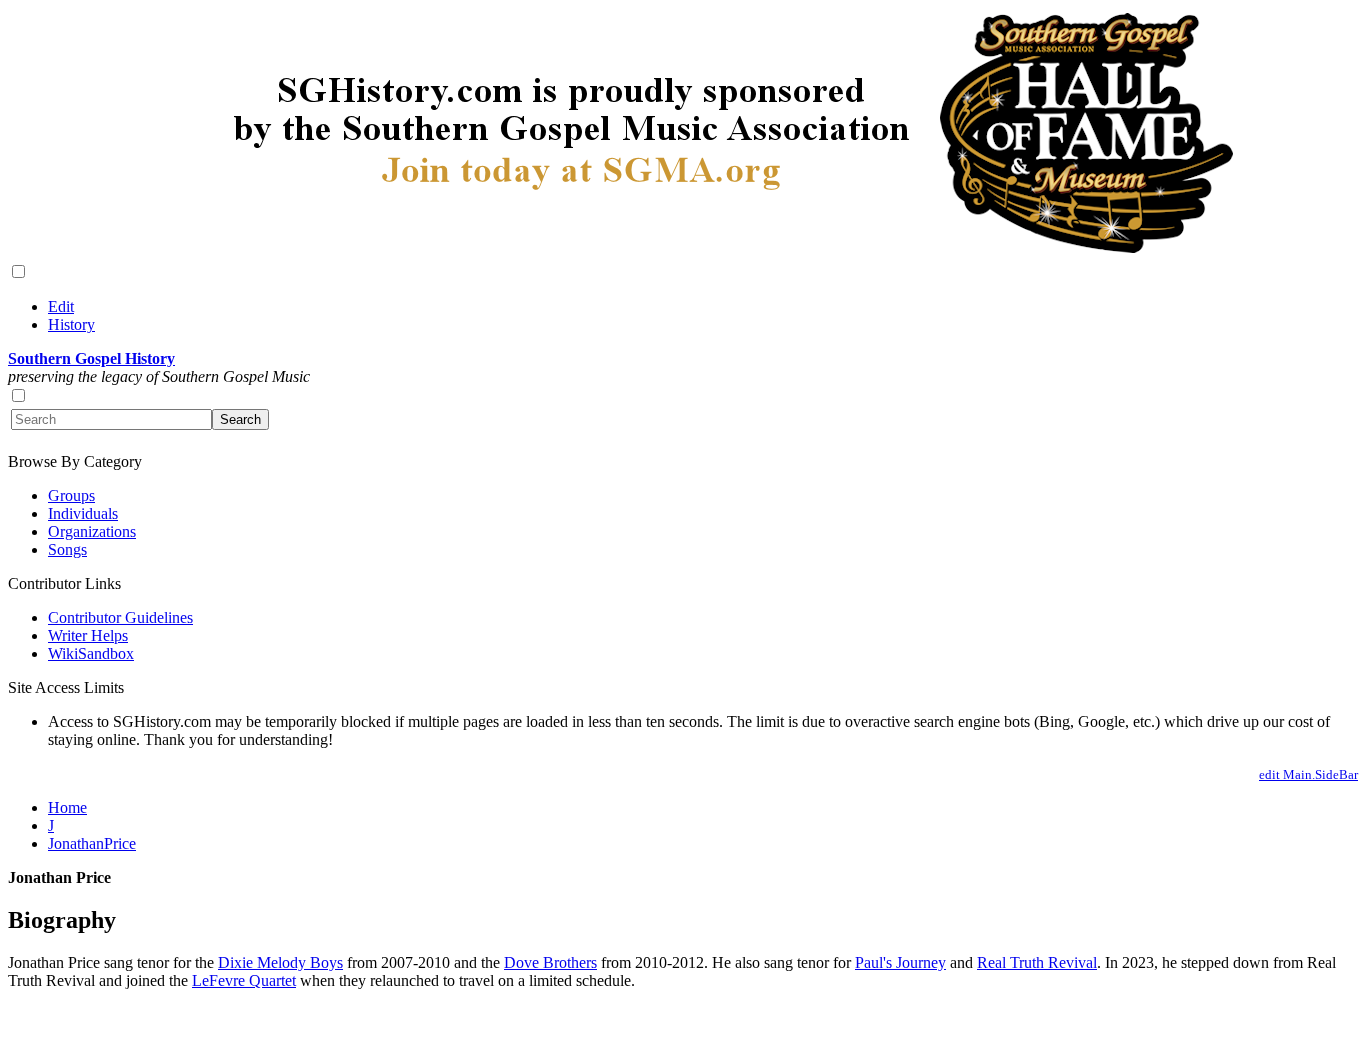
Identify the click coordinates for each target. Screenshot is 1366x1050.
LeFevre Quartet (244, 980)
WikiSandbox (91, 653)
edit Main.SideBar (1308, 774)
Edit (61, 306)
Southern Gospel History (91, 358)
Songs (67, 549)
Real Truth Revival (1037, 962)
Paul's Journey (900, 962)
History (71, 324)
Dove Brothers (550, 962)
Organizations (92, 531)
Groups (71, 495)
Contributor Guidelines (120, 617)
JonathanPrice (92, 843)
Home (67, 807)
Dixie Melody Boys (280, 962)
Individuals (83, 513)
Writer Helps (88, 635)
